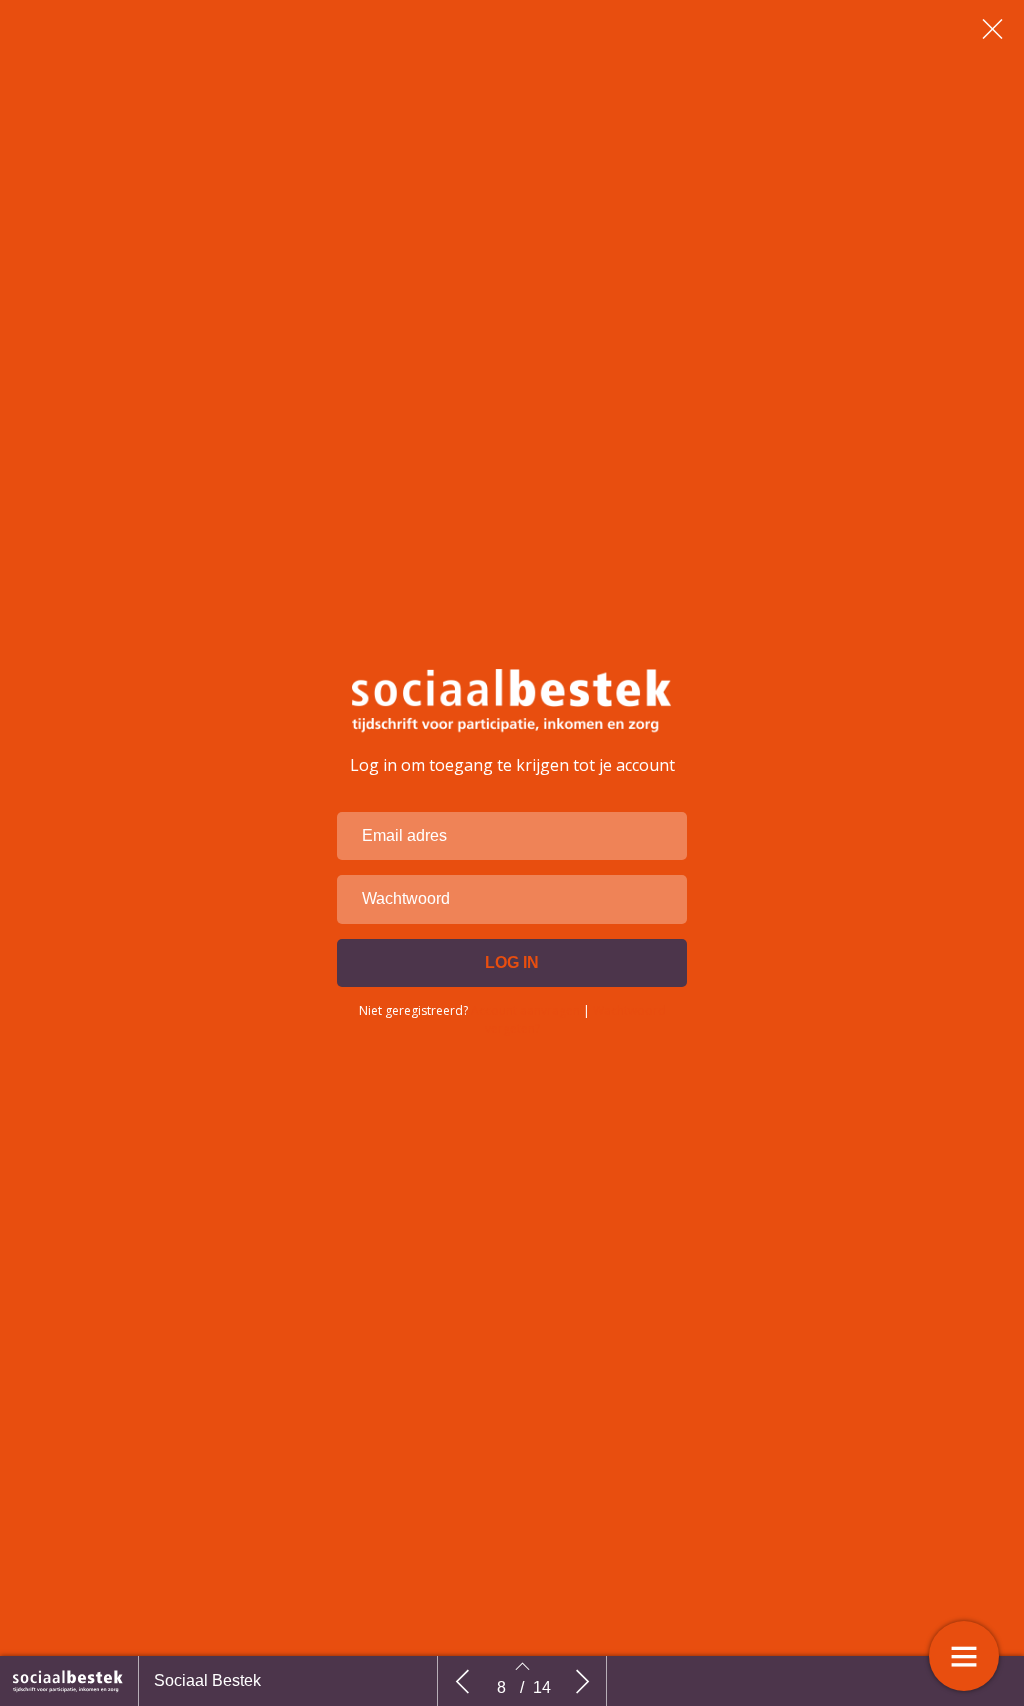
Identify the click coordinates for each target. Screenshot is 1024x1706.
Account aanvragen (525, 1010)
